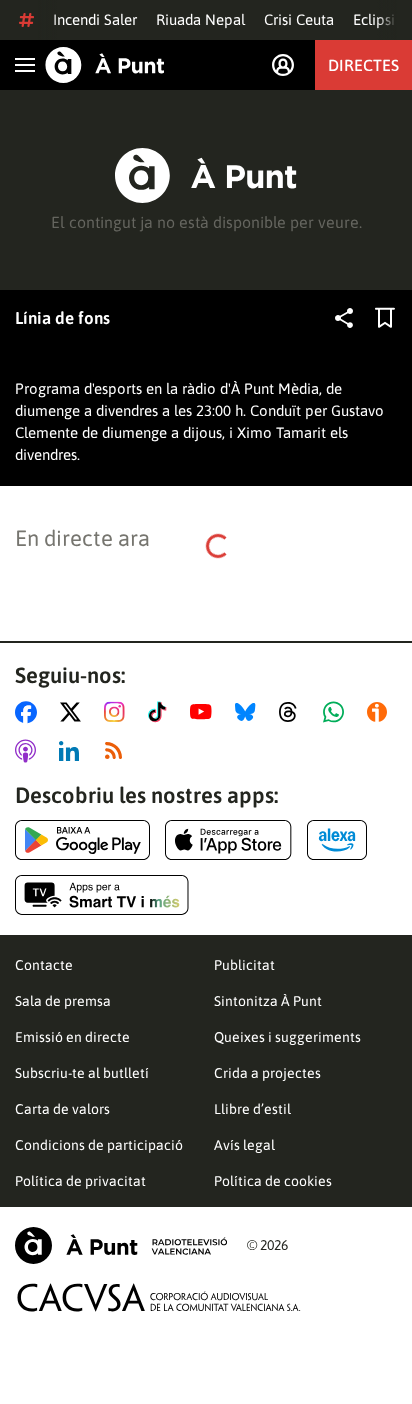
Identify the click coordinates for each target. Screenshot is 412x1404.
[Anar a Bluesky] (249, 712)
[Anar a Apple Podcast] (29, 751)
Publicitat (244, 965)
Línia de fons (62, 318)
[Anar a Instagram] (118, 712)
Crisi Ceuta (299, 19)
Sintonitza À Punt (268, 1001)
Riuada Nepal (200, 19)
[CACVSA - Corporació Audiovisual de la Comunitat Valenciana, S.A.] (159, 1297)
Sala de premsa (63, 1001)
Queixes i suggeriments (287, 1037)
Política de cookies (273, 1181)
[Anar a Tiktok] (161, 712)
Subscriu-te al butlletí (82, 1073)
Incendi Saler (95, 19)
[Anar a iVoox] (381, 712)
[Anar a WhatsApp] (337, 712)
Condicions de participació (99, 1145)
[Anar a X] (74, 712)
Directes (363, 65)
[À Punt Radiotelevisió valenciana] (121, 1245)
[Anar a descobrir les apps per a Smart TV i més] (102, 895)
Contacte (44, 965)
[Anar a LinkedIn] (73, 751)
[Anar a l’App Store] (228, 840)
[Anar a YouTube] (205, 712)
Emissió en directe (72, 1037)
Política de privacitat (80, 1181)
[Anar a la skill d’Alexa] (337, 840)
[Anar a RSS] (118, 751)
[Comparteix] (344, 318)
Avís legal (244, 1145)
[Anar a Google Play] (82, 840)
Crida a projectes (267, 1073)
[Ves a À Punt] (105, 65)
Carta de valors (62, 1109)
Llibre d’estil (252, 1109)
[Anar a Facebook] (30, 712)
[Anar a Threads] (293, 712)
